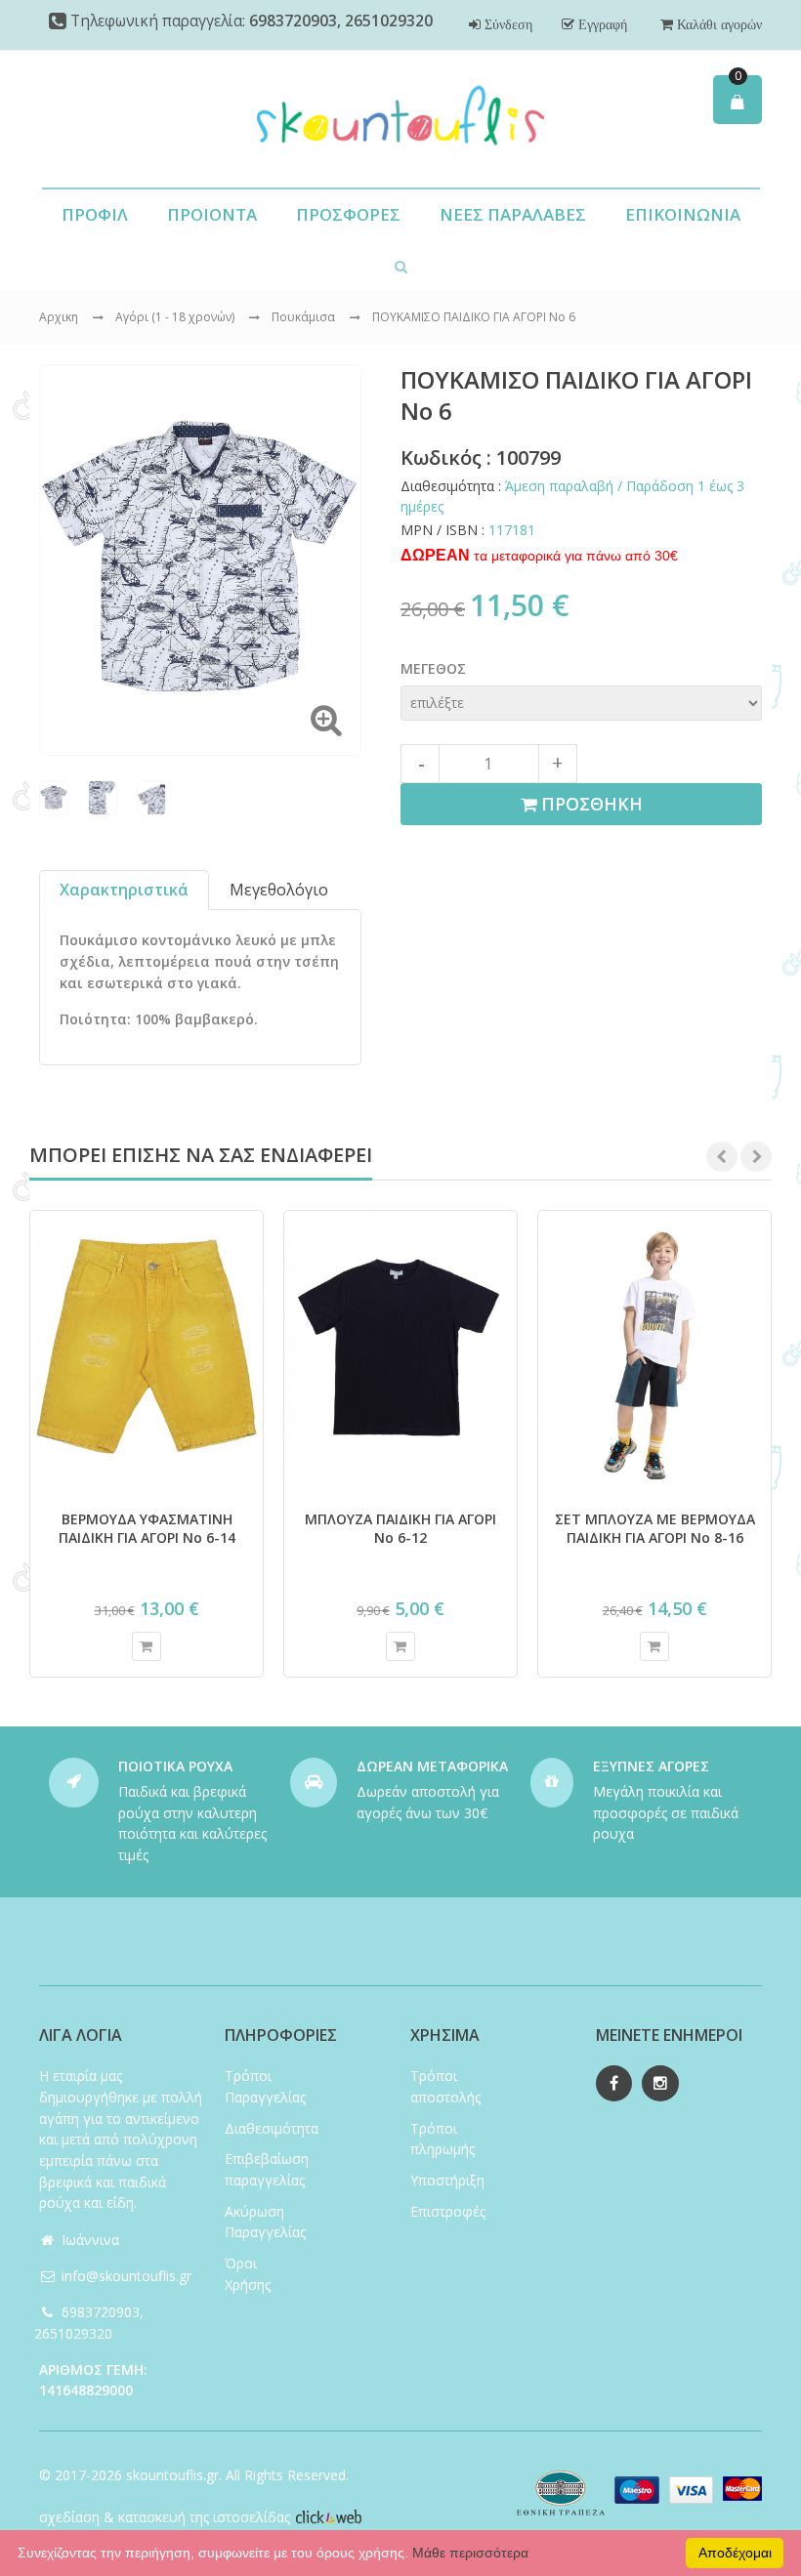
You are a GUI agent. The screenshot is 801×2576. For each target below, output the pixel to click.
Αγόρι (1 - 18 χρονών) (176, 317)
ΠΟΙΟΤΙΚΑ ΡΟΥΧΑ (175, 1766)
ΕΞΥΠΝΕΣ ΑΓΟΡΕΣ (651, 1766)
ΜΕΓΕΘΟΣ (433, 668)
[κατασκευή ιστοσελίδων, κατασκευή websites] (328, 2517)
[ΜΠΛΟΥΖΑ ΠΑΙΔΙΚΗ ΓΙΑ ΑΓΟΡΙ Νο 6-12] (400, 1352)
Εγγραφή (601, 24)
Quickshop (147, 1646)
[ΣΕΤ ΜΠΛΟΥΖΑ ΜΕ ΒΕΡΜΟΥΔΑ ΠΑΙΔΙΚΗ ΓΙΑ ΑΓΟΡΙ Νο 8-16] (654, 1352)
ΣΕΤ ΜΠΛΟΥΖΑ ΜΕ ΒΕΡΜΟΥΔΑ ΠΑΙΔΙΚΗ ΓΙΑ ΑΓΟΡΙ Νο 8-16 (655, 1528)
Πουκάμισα (305, 317)
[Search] (401, 266)
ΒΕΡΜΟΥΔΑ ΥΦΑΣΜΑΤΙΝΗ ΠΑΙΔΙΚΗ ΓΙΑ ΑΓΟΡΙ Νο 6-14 (147, 1528)
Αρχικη (59, 317)
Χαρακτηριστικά (124, 890)
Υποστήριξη (447, 2180)
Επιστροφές (448, 2211)
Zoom (326, 720)
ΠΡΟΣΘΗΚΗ (590, 804)
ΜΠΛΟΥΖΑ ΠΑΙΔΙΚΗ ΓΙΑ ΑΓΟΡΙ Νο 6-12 (400, 1528)
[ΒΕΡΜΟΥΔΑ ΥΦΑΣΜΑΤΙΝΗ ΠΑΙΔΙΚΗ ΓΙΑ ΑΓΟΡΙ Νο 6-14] (147, 1352)
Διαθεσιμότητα (272, 2128)
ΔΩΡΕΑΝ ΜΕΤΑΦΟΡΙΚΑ (432, 1766)
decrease (420, 764)
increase (558, 764)
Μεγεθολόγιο (279, 890)
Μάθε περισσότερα (470, 2553)
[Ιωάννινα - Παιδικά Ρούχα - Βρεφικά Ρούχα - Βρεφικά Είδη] (400, 119)
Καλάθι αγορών (717, 24)
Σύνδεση (506, 24)
